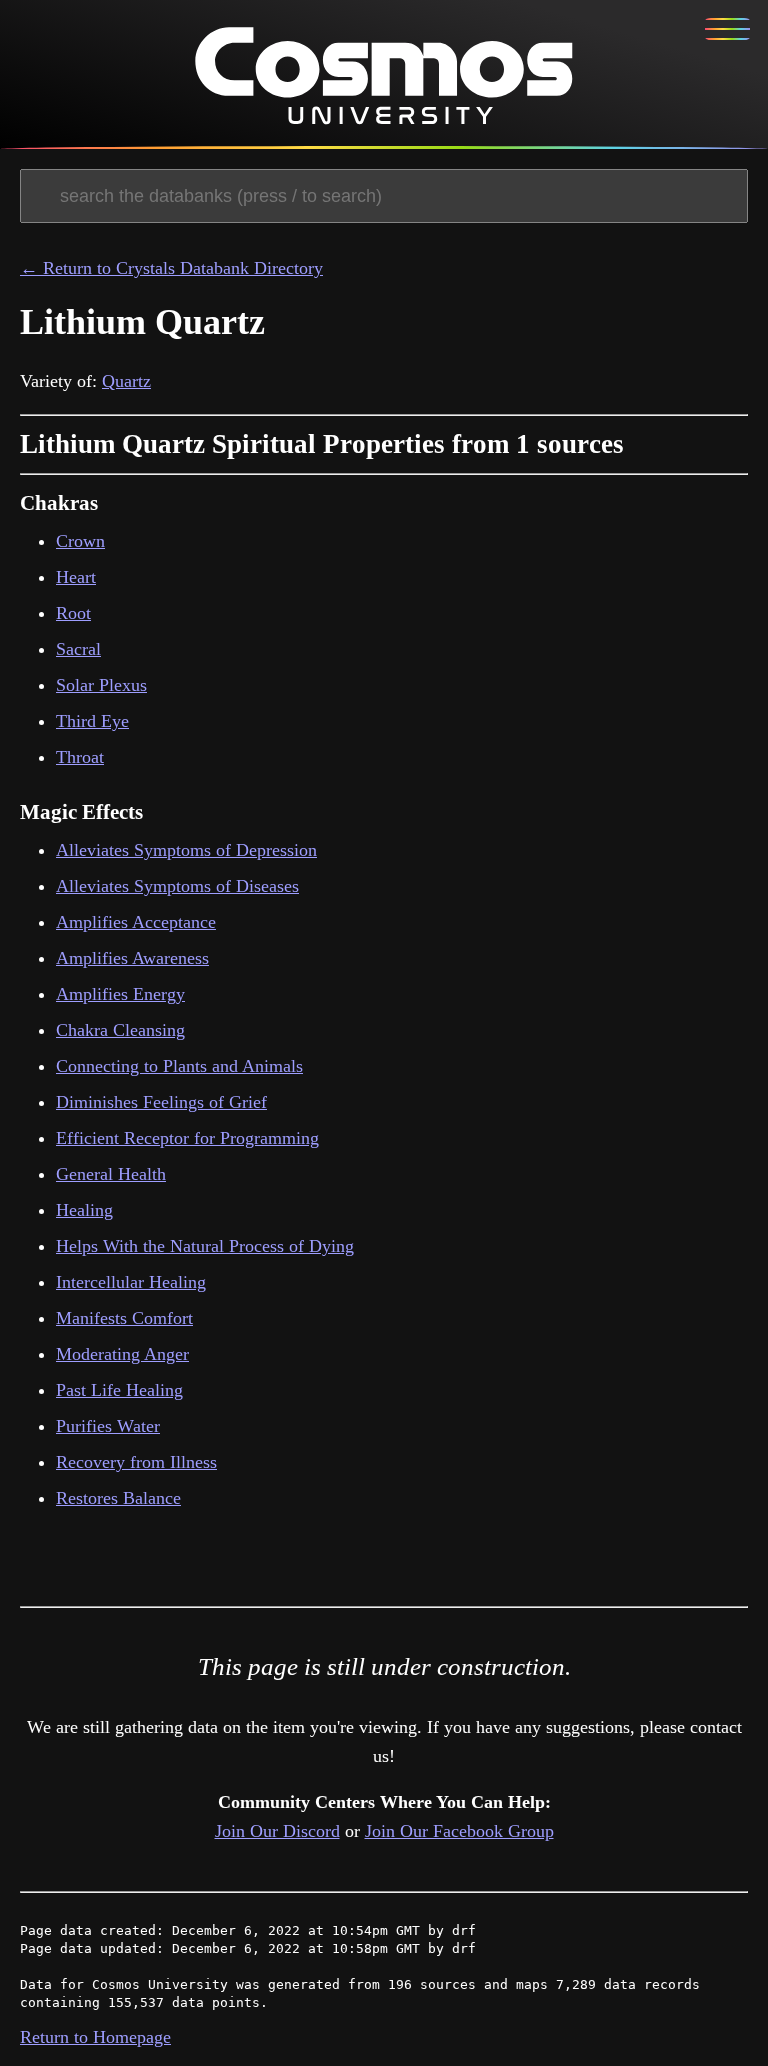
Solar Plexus (101, 685)
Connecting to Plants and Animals (179, 1066)
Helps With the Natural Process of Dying (205, 1246)
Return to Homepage (95, 2037)
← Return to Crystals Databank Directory (171, 268)
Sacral (78, 649)
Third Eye (92, 721)
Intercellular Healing (131, 1282)
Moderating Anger (122, 1354)
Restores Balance (118, 1498)
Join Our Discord (277, 1831)
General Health (111, 1174)
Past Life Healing (119, 1390)
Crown (80, 541)
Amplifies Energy (120, 994)
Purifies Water (108, 1426)
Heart (76, 577)
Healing (84, 1210)
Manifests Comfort (124, 1318)
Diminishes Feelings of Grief (161, 1102)
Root (73, 613)
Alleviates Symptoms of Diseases (177, 886)
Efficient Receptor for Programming (187, 1138)
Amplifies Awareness (132, 958)
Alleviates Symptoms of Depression (186, 850)
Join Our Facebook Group (459, 1831)
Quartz (126, 381)
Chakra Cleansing (120, 1030)
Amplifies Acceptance (136, 922)
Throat (80, 757)
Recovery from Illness (136, 1462)
